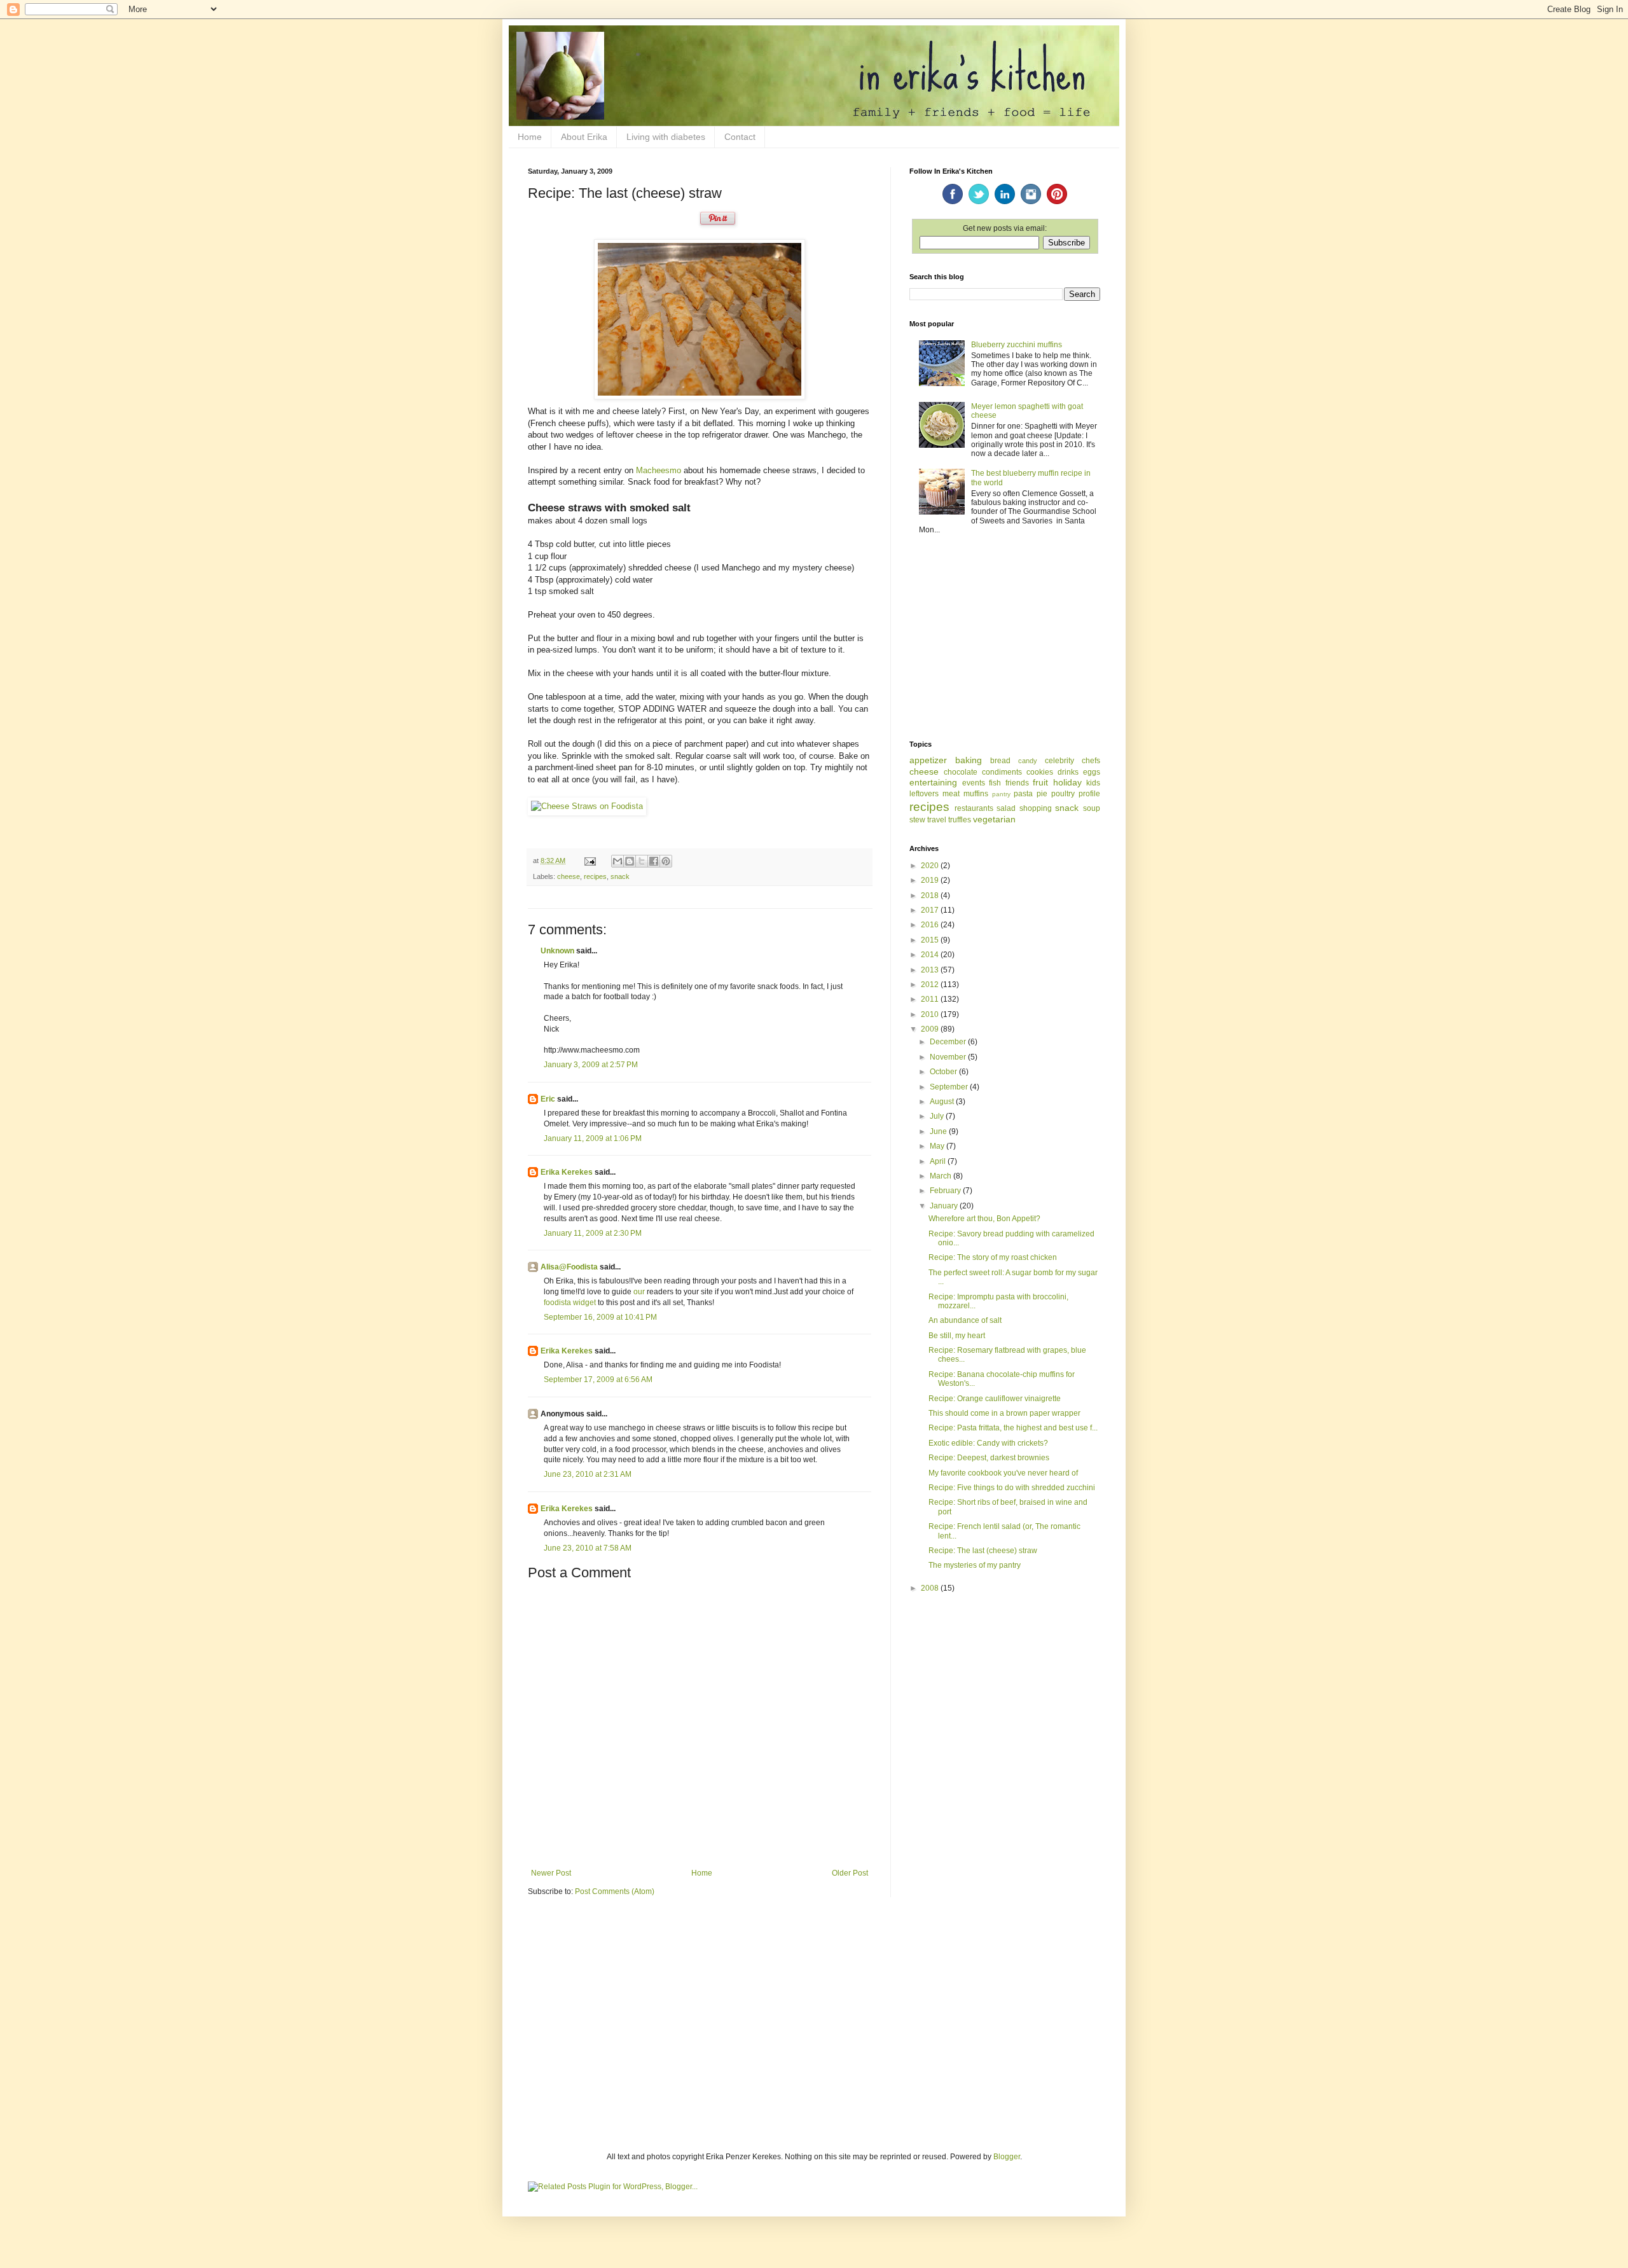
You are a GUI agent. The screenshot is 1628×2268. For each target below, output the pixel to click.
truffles (960, 820)
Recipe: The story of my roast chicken (993, 1257)
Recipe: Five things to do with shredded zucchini (1012, 1488)
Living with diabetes (666, 137)
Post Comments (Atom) (615, 1891)
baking (969, 760)
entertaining (933, 782)
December (949, 1042)
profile (1089, 794)
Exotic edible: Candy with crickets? (988, 1443)
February (946, 1191)
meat (951, 794)
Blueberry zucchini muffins (1017, 345)
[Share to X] (642, 861)
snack (620, 876)
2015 (931, 940)
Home (530, 137)
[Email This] (617, 861)
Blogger (1007, 2157)
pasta (1023, 794)
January (945, 1206)
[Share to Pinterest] (666, 861)
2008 (931, 1588)
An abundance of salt (965, 1320)
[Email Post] (590, 861)
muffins (976, 794)
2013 (931, 970)
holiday (1067, 782)
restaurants (974, 808)
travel (937, 820)
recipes (595, 876)
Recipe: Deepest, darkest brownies (989, 1458)
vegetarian (994, 819)
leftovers (924, 794)
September (950, 1087)
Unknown (557, 951)
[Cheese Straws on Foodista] (587, 806)
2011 (931, 999)
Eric (548, 1099)
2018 (931, 895)
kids (1093, 783)
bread (1000, 761)
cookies (1040, 772)
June (939, 1131)
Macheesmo (659, 470)
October (944, 1072)
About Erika (584, 137)
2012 (931, 985)
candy (1028, 761)
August (943, 1102)
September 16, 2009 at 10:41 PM (600, 1317)
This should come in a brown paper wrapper (1004, 1413)
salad (1006, 808)
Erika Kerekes (567, 1172)
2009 (931, 1029)
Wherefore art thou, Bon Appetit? (984, 1219)
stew (917, 820)
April (939, 1161)
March (942, 1176)
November (949, 1057)
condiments (1002, 772)
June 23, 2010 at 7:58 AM (588, 1548)
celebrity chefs (1073, 761)
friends (1017, 783)
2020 (931, 866)
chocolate (961, 772)
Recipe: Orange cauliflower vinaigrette (995, 1399)
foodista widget (570, 1303)
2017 (931, 910)
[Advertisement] (1005, 639)
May (938, 1146)
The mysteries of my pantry (975, 1565)
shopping (1036, 808)
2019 (931, 880)
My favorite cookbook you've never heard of (1003, 1473)
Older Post (850, 1873)
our (639, 1292)
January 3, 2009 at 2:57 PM (591, 1065)
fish (995, 783)
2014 (931, 955)
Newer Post (551, 1873)
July (938, 1116)
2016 (931, 925)
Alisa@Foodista (569, 1267)
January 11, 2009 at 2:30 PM (593, 1233)
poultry (1063, 794)
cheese (569, 876)
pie (1042, 794)
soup (1092, 808)
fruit (1040, 782)
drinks (1068, 772)
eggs (1092, 772)
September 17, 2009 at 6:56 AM (598, 1379)
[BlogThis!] (630, 861)
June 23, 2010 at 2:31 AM (588, 1474)
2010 (931, 1014)
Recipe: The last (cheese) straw (983, 1551)
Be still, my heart (957, 1336)
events (974, 783)
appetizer (928, 760)
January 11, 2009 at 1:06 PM (593, 1138)
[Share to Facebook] (654, 861)
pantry (1001, 794)
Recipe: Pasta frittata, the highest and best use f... (1013, 1428)
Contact (740, 137)
